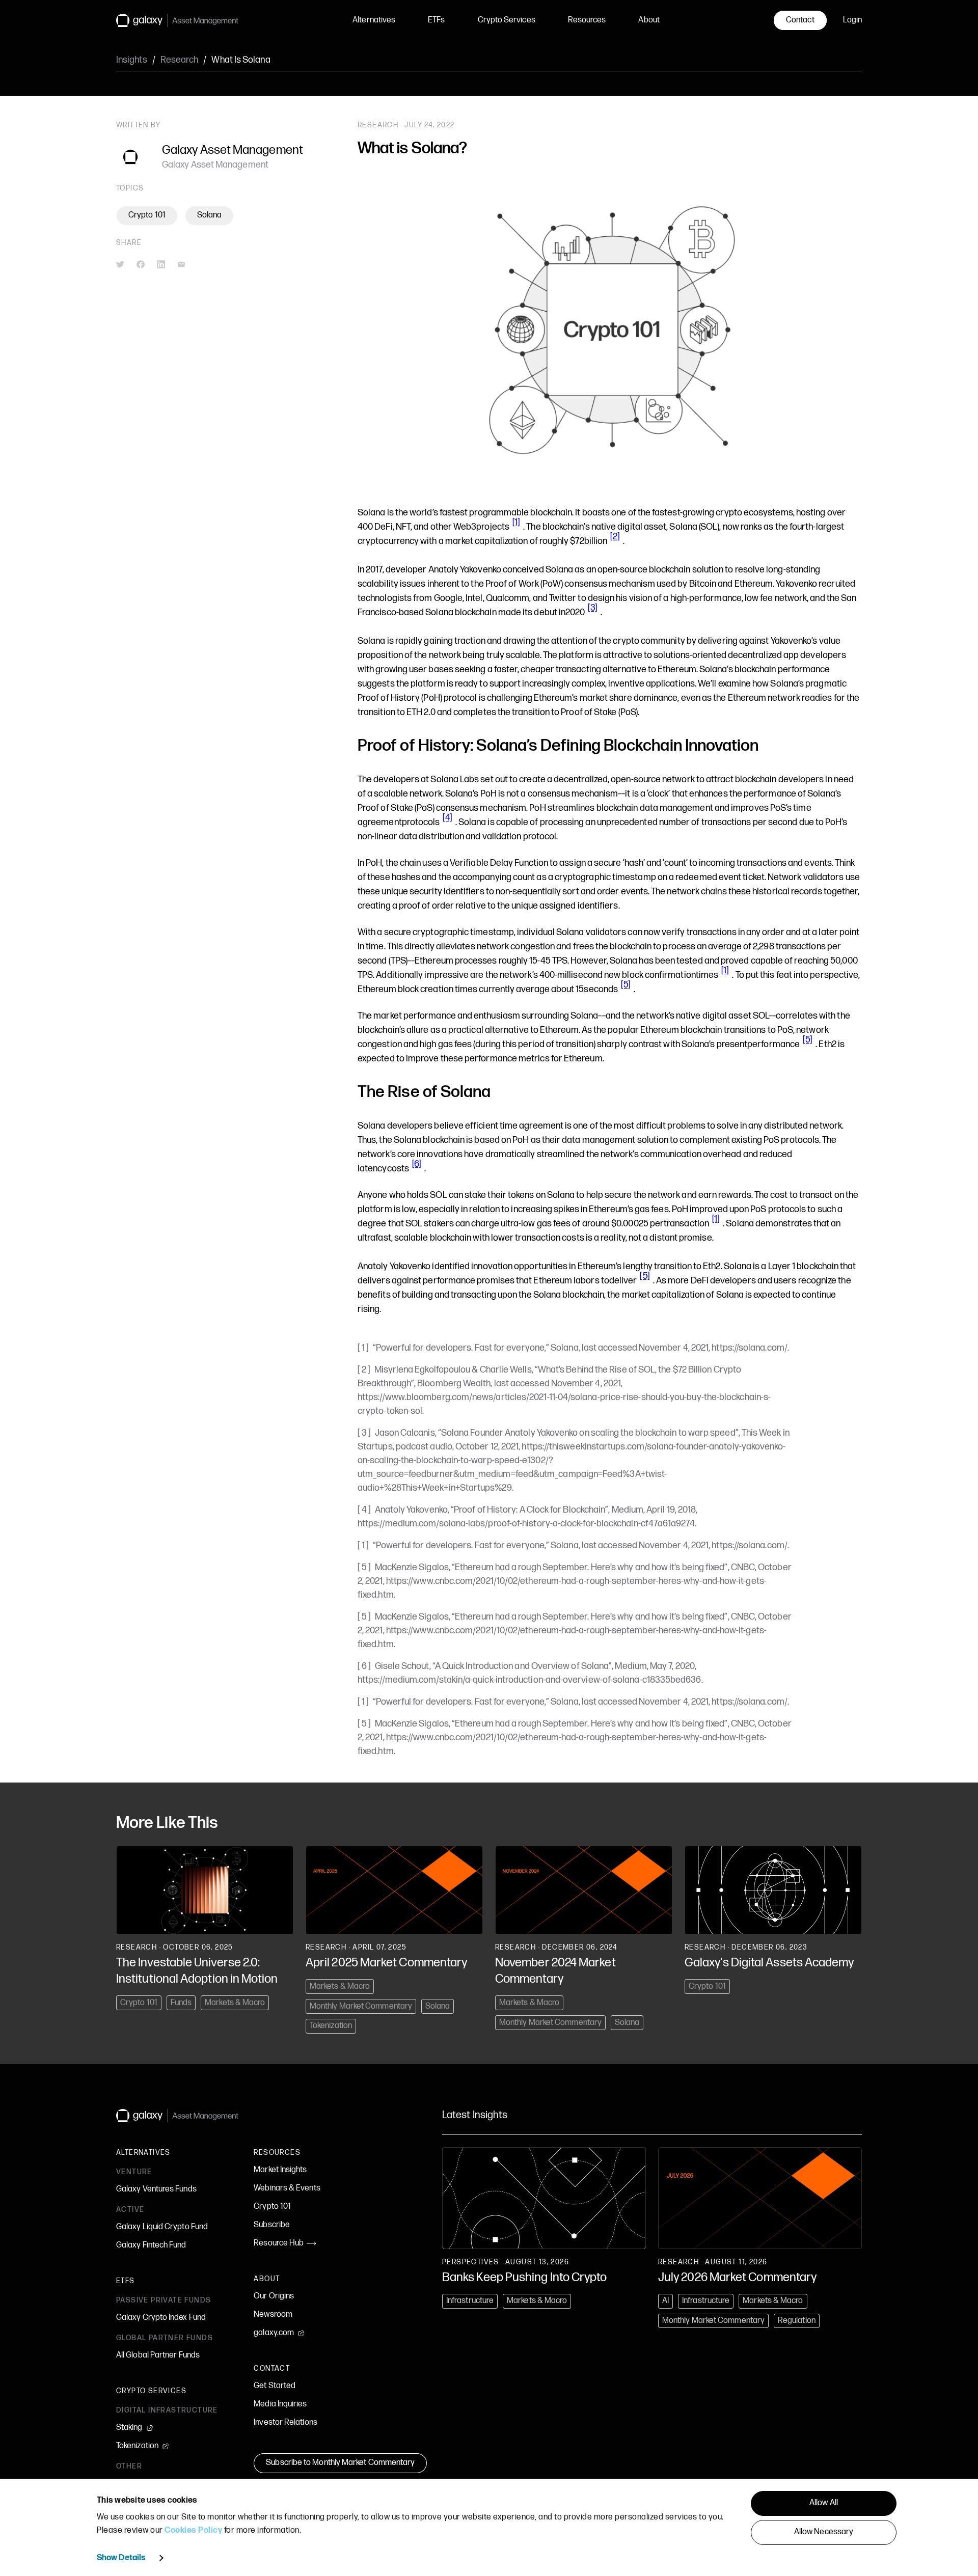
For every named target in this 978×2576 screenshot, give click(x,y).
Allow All (824, 2503)
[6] (417, 1164)
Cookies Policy (193, 2530)
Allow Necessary (824, 2532)
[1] (516, 522)
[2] (615, 537)
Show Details (121, 2558)
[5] (626, 985)
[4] (447, 818)
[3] (592, 608)
